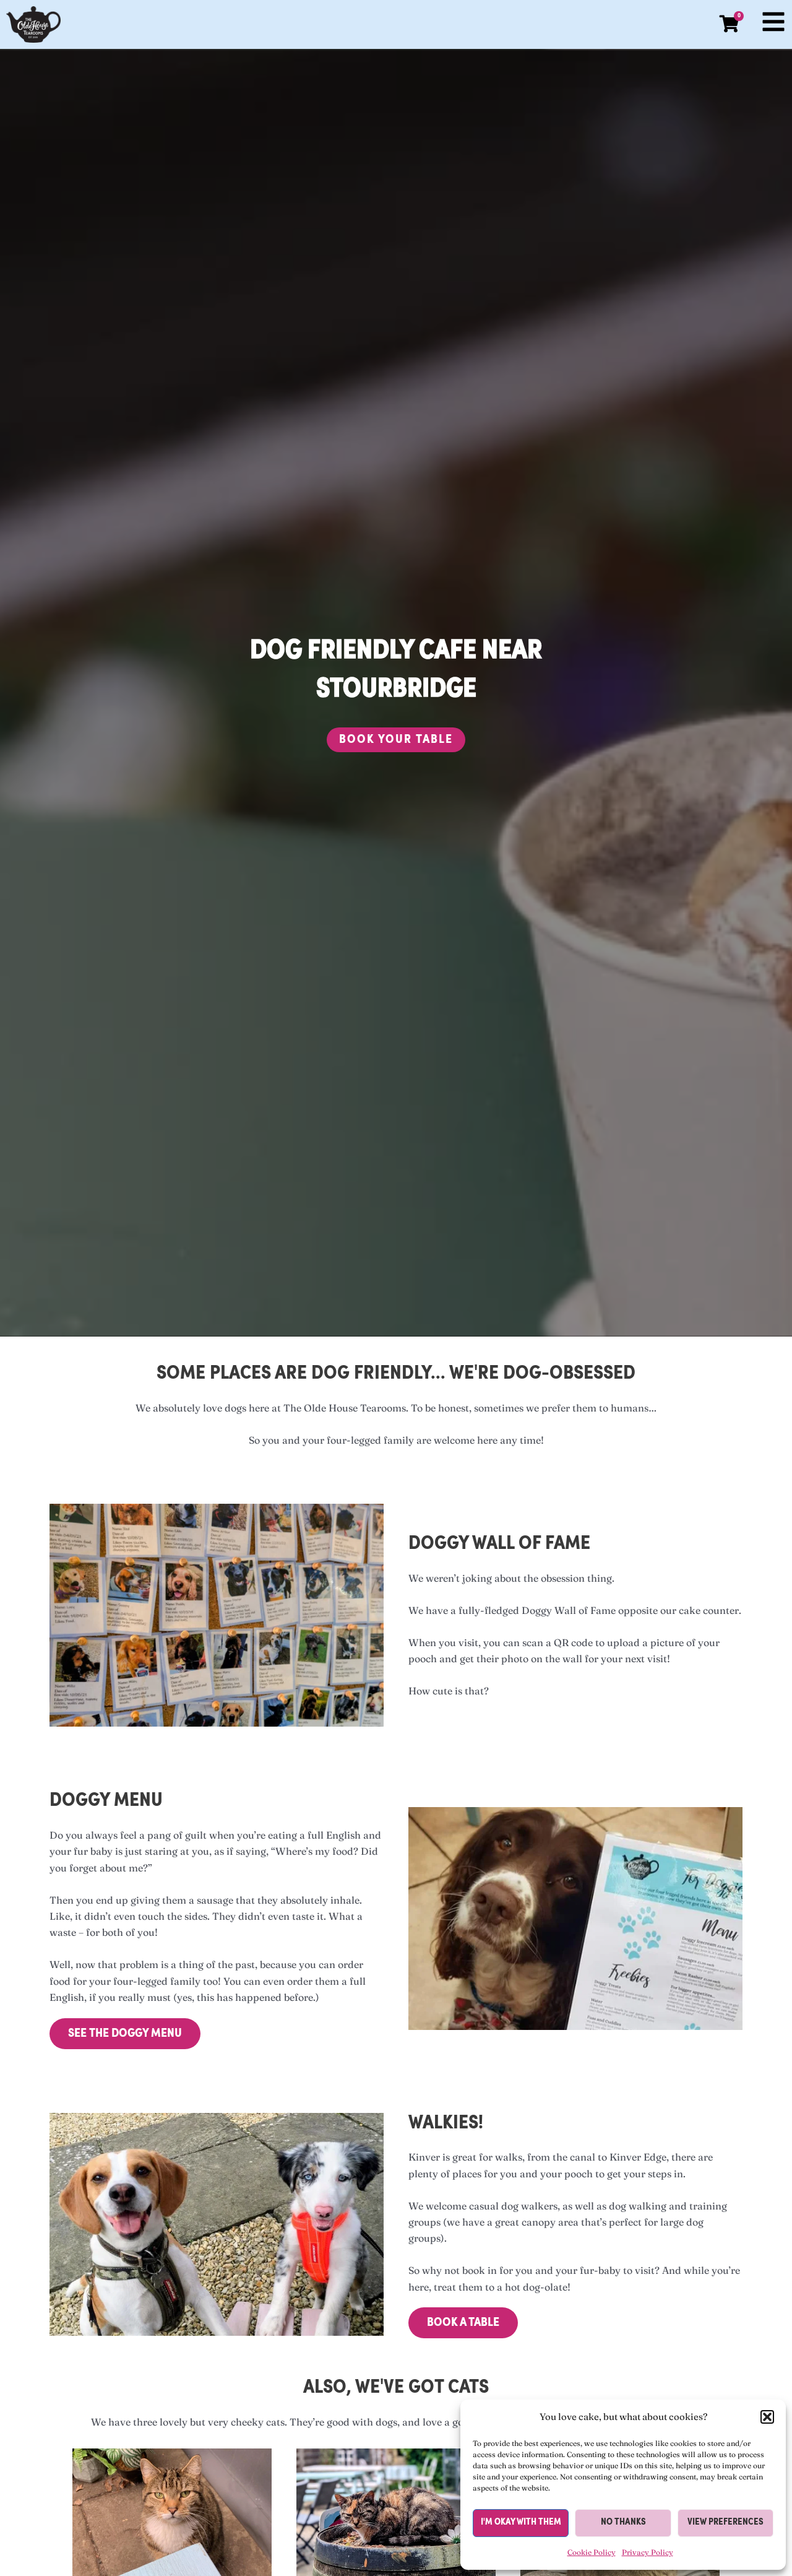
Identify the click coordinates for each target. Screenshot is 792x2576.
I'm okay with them (521, 2522)
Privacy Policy (648, 2552)
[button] (767, 2417)
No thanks (623, 2522)
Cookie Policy (592, 2552)
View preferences (725, 2522)
